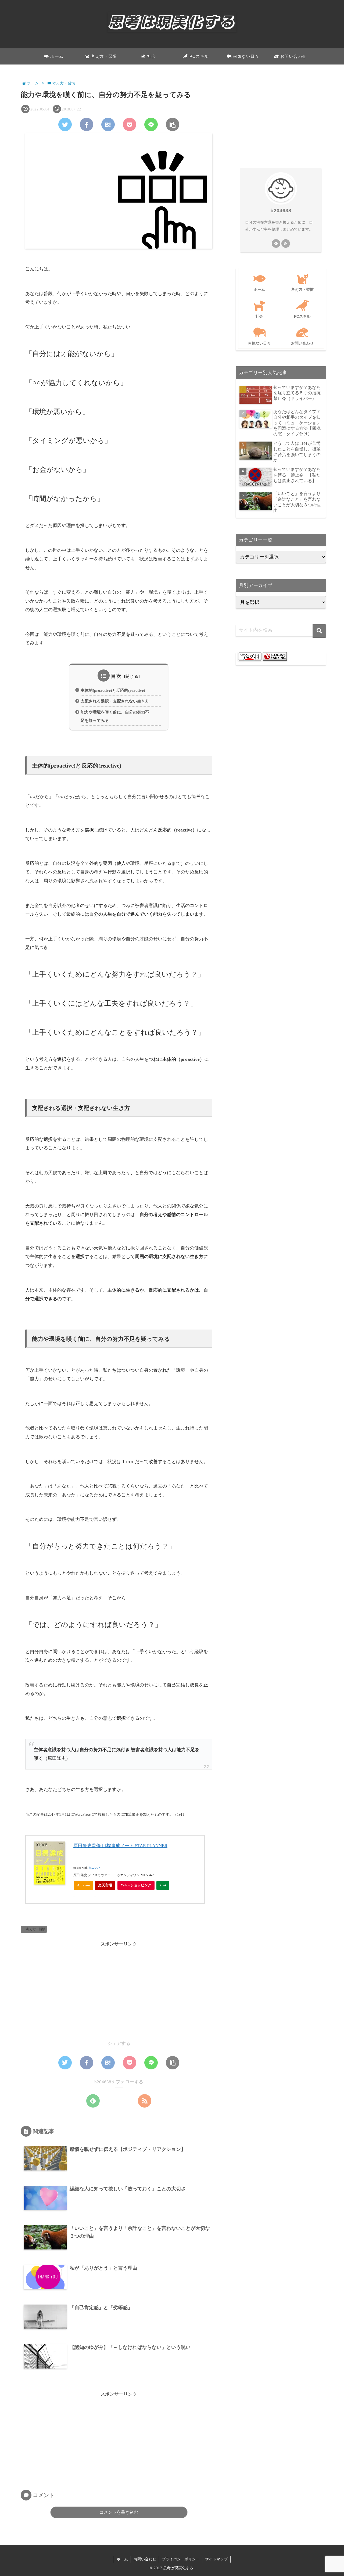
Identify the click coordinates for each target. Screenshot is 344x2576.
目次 (116, 676)
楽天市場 (105, 1885)
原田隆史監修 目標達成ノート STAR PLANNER (120, 1846)
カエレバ (94, 1868)
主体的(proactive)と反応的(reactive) (113, 690)
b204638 (281, 211)
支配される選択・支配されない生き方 (115, 701)
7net (163, 1885)
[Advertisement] (119, 1986)
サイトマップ (216, 2559)
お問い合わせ (145, 2559)
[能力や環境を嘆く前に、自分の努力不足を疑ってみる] (108, 124)
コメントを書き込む (119, 2512)
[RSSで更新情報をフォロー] (145, 2101)
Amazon (83, 1885)
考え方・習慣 (36, 1929)
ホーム (122, 2559)
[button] (319, 631)
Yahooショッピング (136, 1885)
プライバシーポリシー (181, 2559)
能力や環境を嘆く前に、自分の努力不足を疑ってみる (115, 716)
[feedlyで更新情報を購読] (93, 2101)
